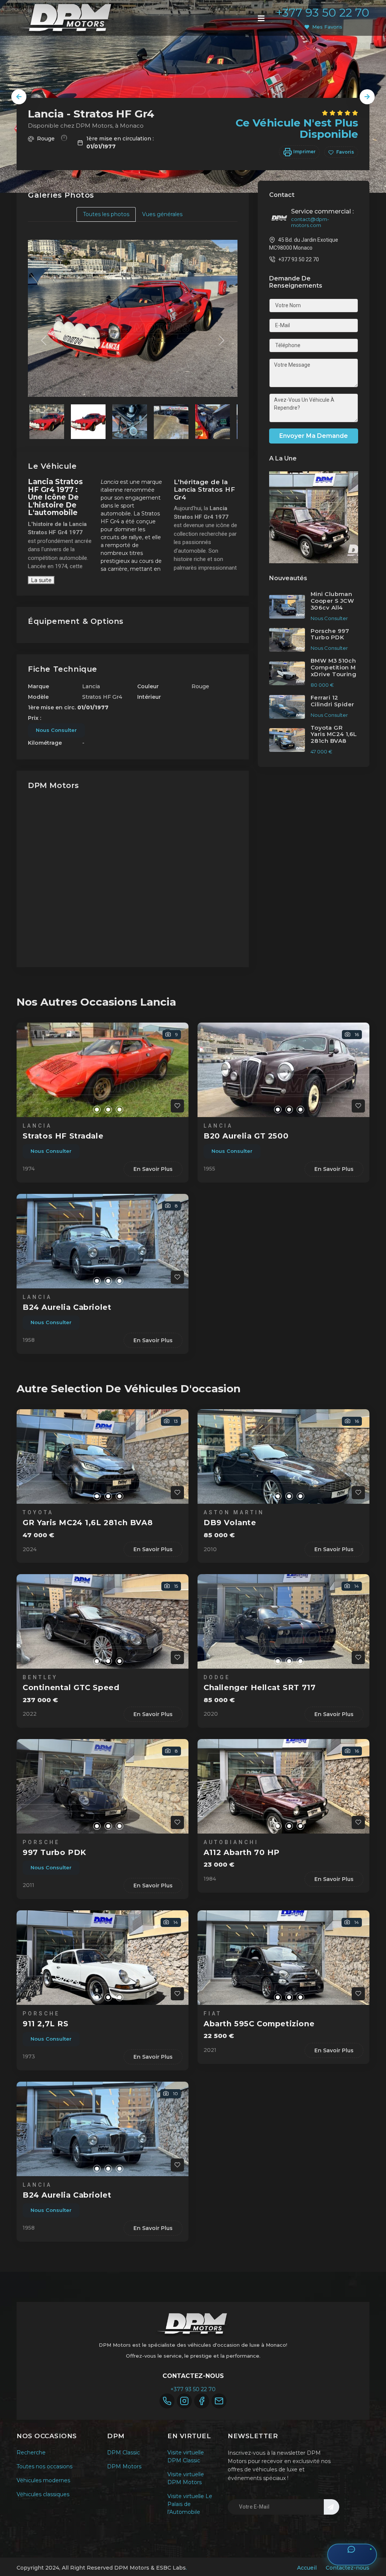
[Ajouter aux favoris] (177, 1106)
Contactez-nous (348, 2568)
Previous (19, 97)
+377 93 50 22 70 (323, 13)
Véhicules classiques (43, 2494)
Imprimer (304, 152)
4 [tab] (119, 1110)
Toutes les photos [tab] (106, 214)
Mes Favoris (327, 27)
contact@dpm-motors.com (310, 222)
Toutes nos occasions (44, 2466)
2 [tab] (97, 1110)
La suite (41, 580)
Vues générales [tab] (162, 214)
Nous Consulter (56, 730)
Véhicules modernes (43, 2480)
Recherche (31, 2453)
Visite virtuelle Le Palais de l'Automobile (190, 2504)
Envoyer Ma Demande (314, 436)
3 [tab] (108, 1110)
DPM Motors (124, 2466)
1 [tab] (86, 1110)
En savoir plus (153, 1169)
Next (367, 97)
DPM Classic (123, 2453)
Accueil (307, 2568)
